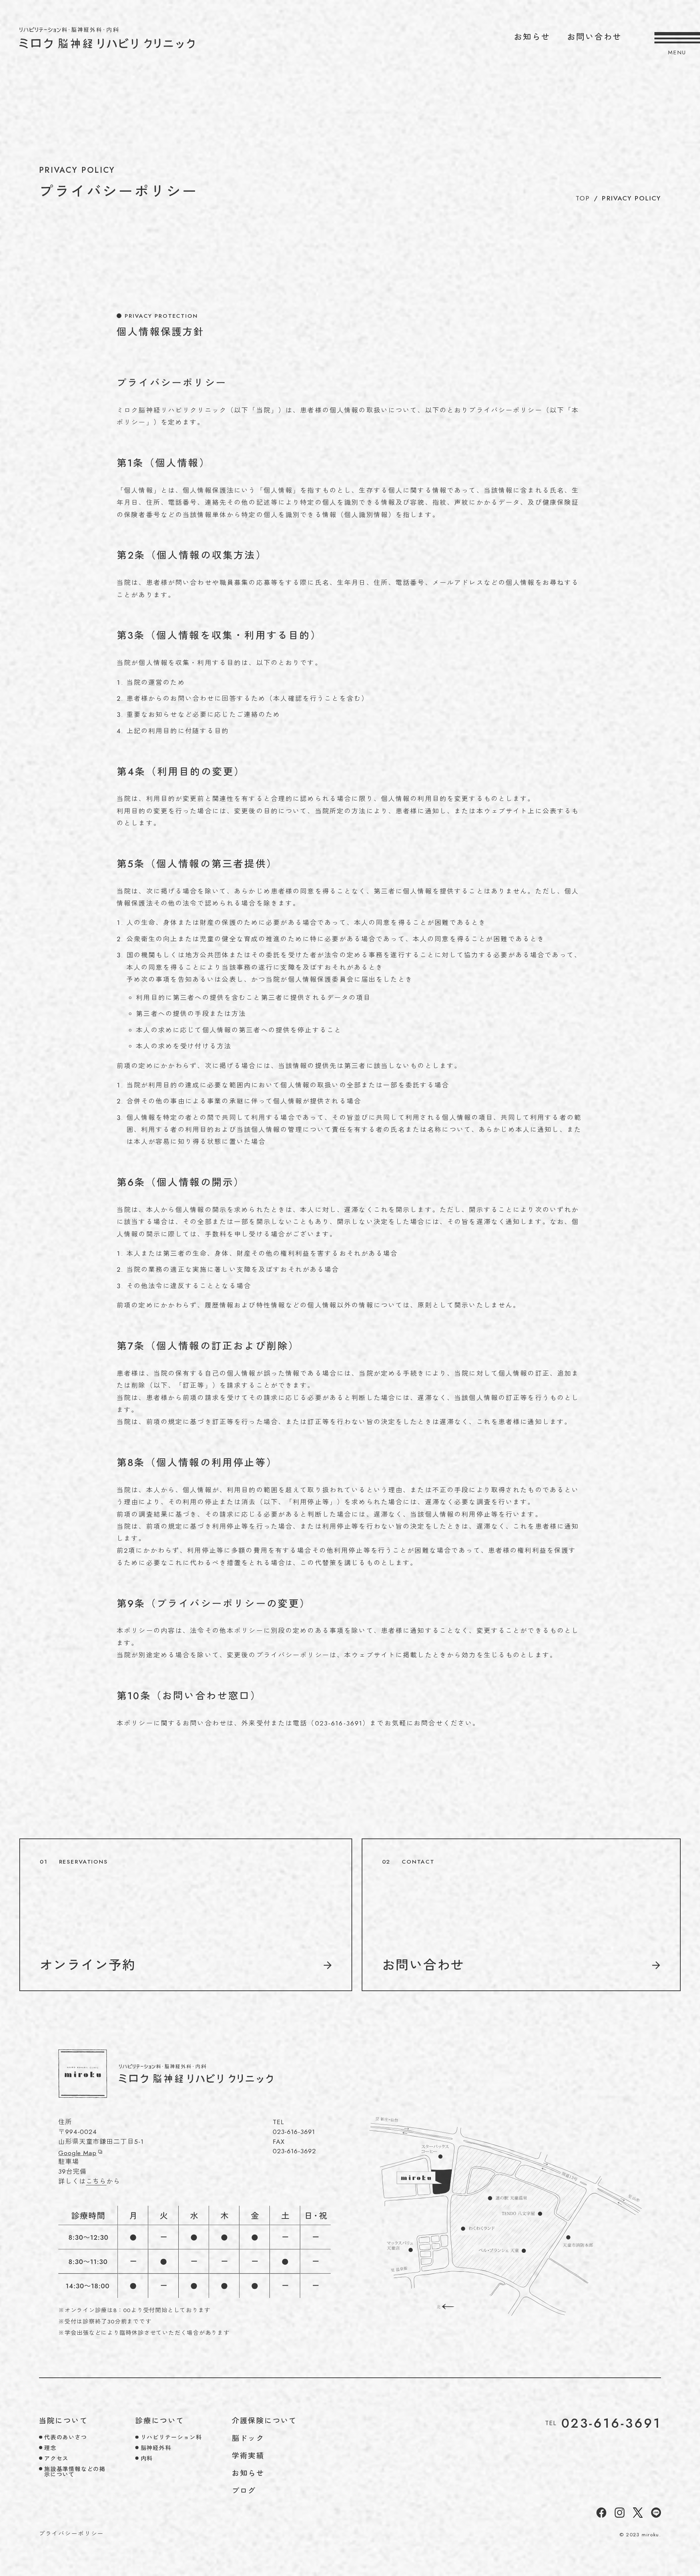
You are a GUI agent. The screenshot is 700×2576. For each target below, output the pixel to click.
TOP (583, 198)
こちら (96, 2181)
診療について (160, 2420)
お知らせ (532, 37)
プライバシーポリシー (72, 2534)
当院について (63, 2420)
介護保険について (265, 2420)
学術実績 (248, 2455)
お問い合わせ (256, 2507)
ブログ (244, 2490)
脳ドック (248, 2438)
